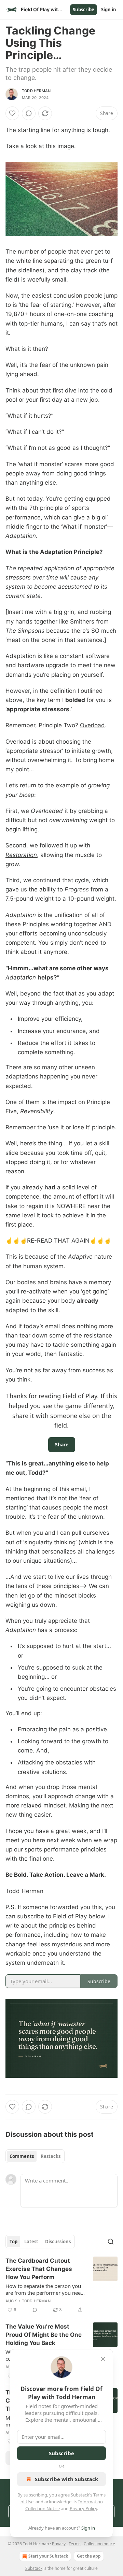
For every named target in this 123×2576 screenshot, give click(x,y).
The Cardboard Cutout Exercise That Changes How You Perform (39, 2269)
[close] (103, 2359)
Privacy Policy (83, 2508)
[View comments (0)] (29, 113)
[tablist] (35, 2156)
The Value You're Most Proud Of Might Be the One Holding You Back (44, 2335)
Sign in (109, 10)
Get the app (89, 2556)
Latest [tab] (31, 2242)
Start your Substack (48, 2556)
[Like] (12, 113)
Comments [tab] (22, 2156)
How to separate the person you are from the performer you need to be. (45, 2289)
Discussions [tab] (58, 2242)
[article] (61, 2285)
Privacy (59, 2544)
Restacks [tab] (51, 2156)
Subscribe (84, 10)
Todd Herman (36, 91)
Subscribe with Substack (66, 2479)
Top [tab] (13, 2242)
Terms (75, 2544)
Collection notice (99, 2544)
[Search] (111, 2242)
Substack (34, 2568)
